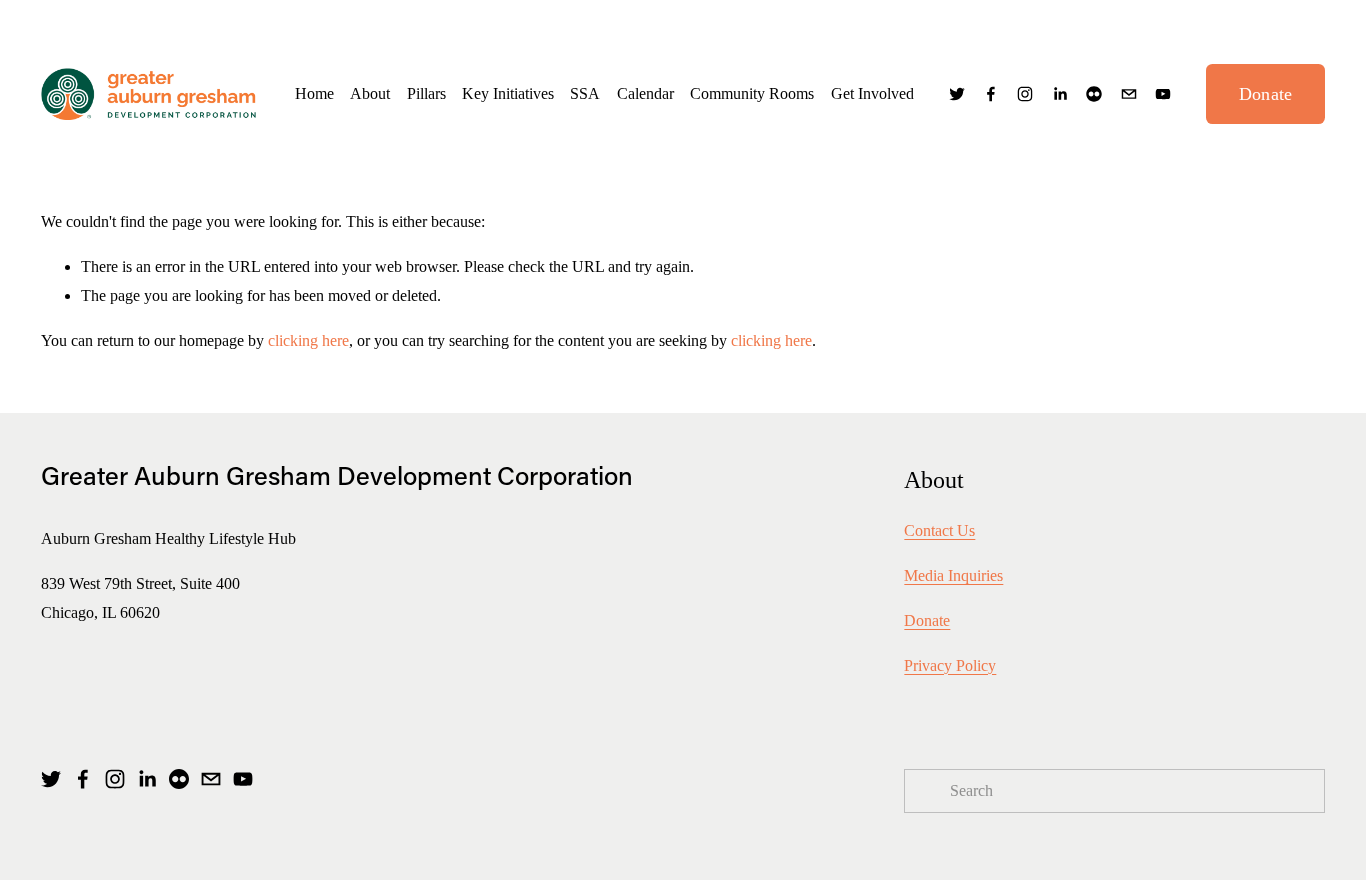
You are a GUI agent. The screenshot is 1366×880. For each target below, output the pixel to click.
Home (314, 93)
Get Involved (872, 93)
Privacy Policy (950, 665)
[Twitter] (957, 94)
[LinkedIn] (1060, 94)
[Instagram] (1025, 94)
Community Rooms (752, 93)
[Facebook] (991, 94)
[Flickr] (1094, 94)
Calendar (645, 93)
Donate (1266, 94)
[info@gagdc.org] (1129, 94)
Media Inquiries (953, 575)
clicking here (308, 340)
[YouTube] (1163, 94)
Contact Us (939, 530)
